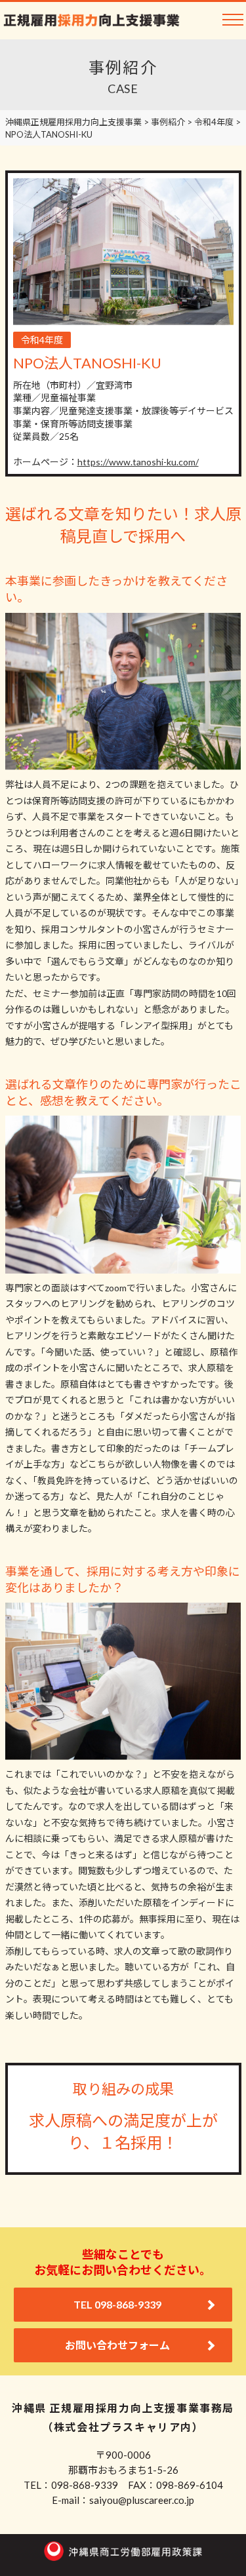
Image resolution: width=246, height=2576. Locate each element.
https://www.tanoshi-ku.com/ (138, 462)
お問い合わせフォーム (117, 2345)
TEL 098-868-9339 (117, 2304)
